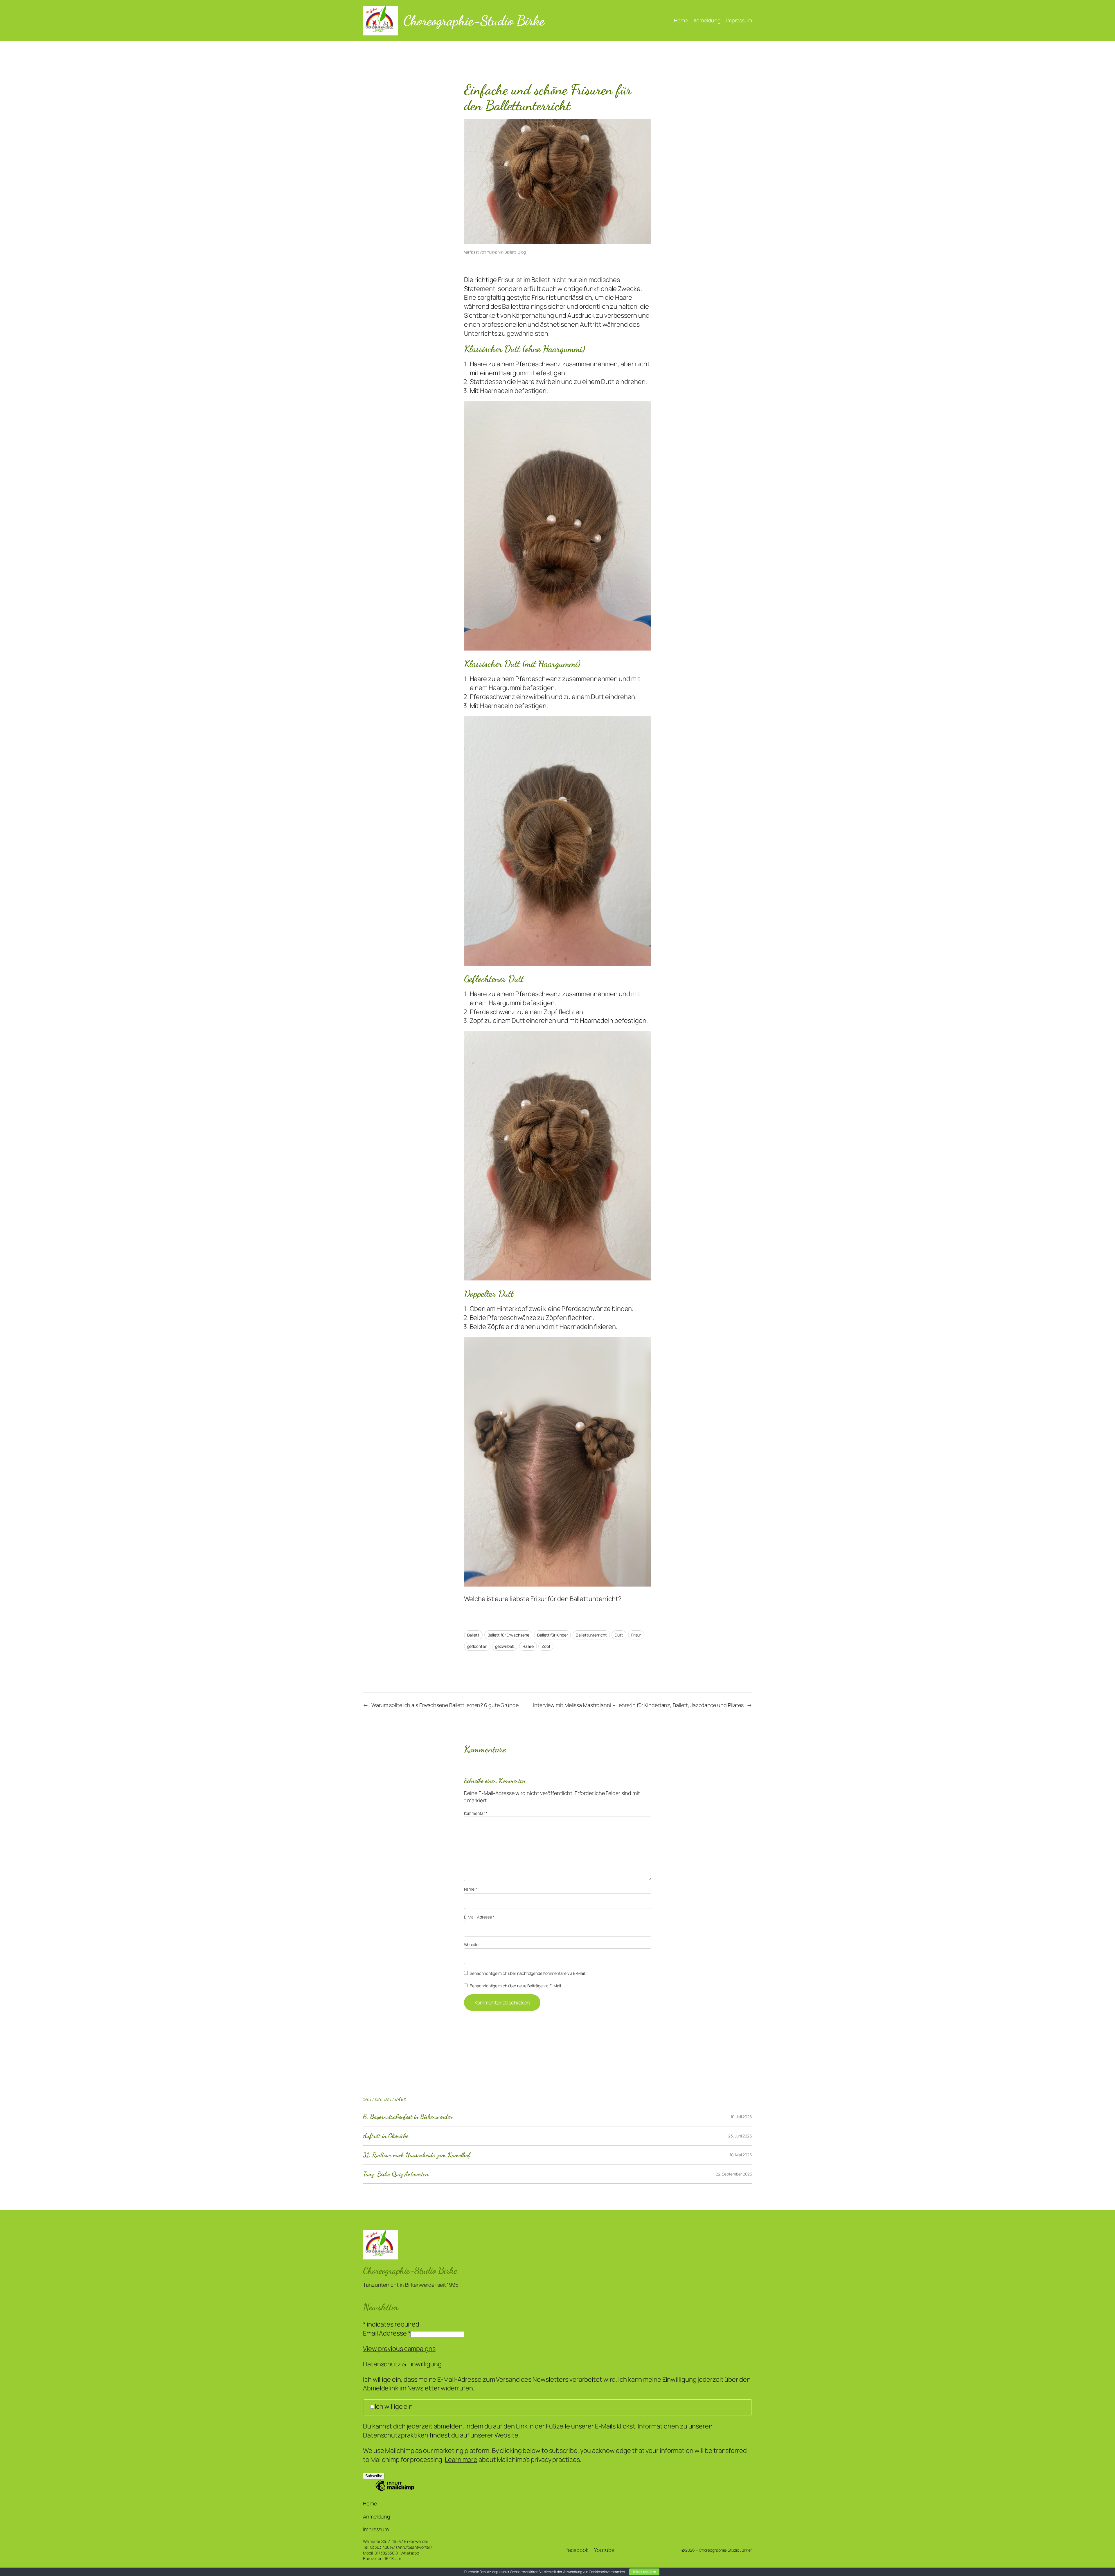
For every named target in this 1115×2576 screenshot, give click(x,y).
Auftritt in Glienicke (386, 2136)
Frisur (636, 1635)
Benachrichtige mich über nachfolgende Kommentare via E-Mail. (528, 1973)
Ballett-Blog (515, 252)
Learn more (461, 2460)
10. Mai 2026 (741, 2155)
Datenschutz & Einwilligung (402, 2364)
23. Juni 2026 (740, 2136)
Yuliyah (493, 252)
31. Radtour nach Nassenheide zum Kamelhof (417, 2155)
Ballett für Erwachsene (508, 1635)
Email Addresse (387, 2333)
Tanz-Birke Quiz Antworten (396, 2174)
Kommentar (476, 1813)
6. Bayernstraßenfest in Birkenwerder (408, 2117)
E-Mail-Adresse (479, 1917)
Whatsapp (410, 2553)
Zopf (546, 1646)
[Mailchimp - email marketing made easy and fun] (395, 2490)
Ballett (473, 1635)
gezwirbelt (505, 1646)
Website (471, 1944)
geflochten (477, 1646)
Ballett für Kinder (552, 1635)
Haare (528, 1646)
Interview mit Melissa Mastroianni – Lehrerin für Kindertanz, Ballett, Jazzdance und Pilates (638, 1705)
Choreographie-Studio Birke (474, 20)
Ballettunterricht (591, 1635)
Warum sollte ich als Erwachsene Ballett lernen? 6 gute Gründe (445, 1705)
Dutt (619, 1635)
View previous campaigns (399, 2349)
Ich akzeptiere (644, 2572)
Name (471, 1889)
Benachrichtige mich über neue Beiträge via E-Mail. (516, 1986)
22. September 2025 (734, 2174)
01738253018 (386, 2553)
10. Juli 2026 (741, 2117)
